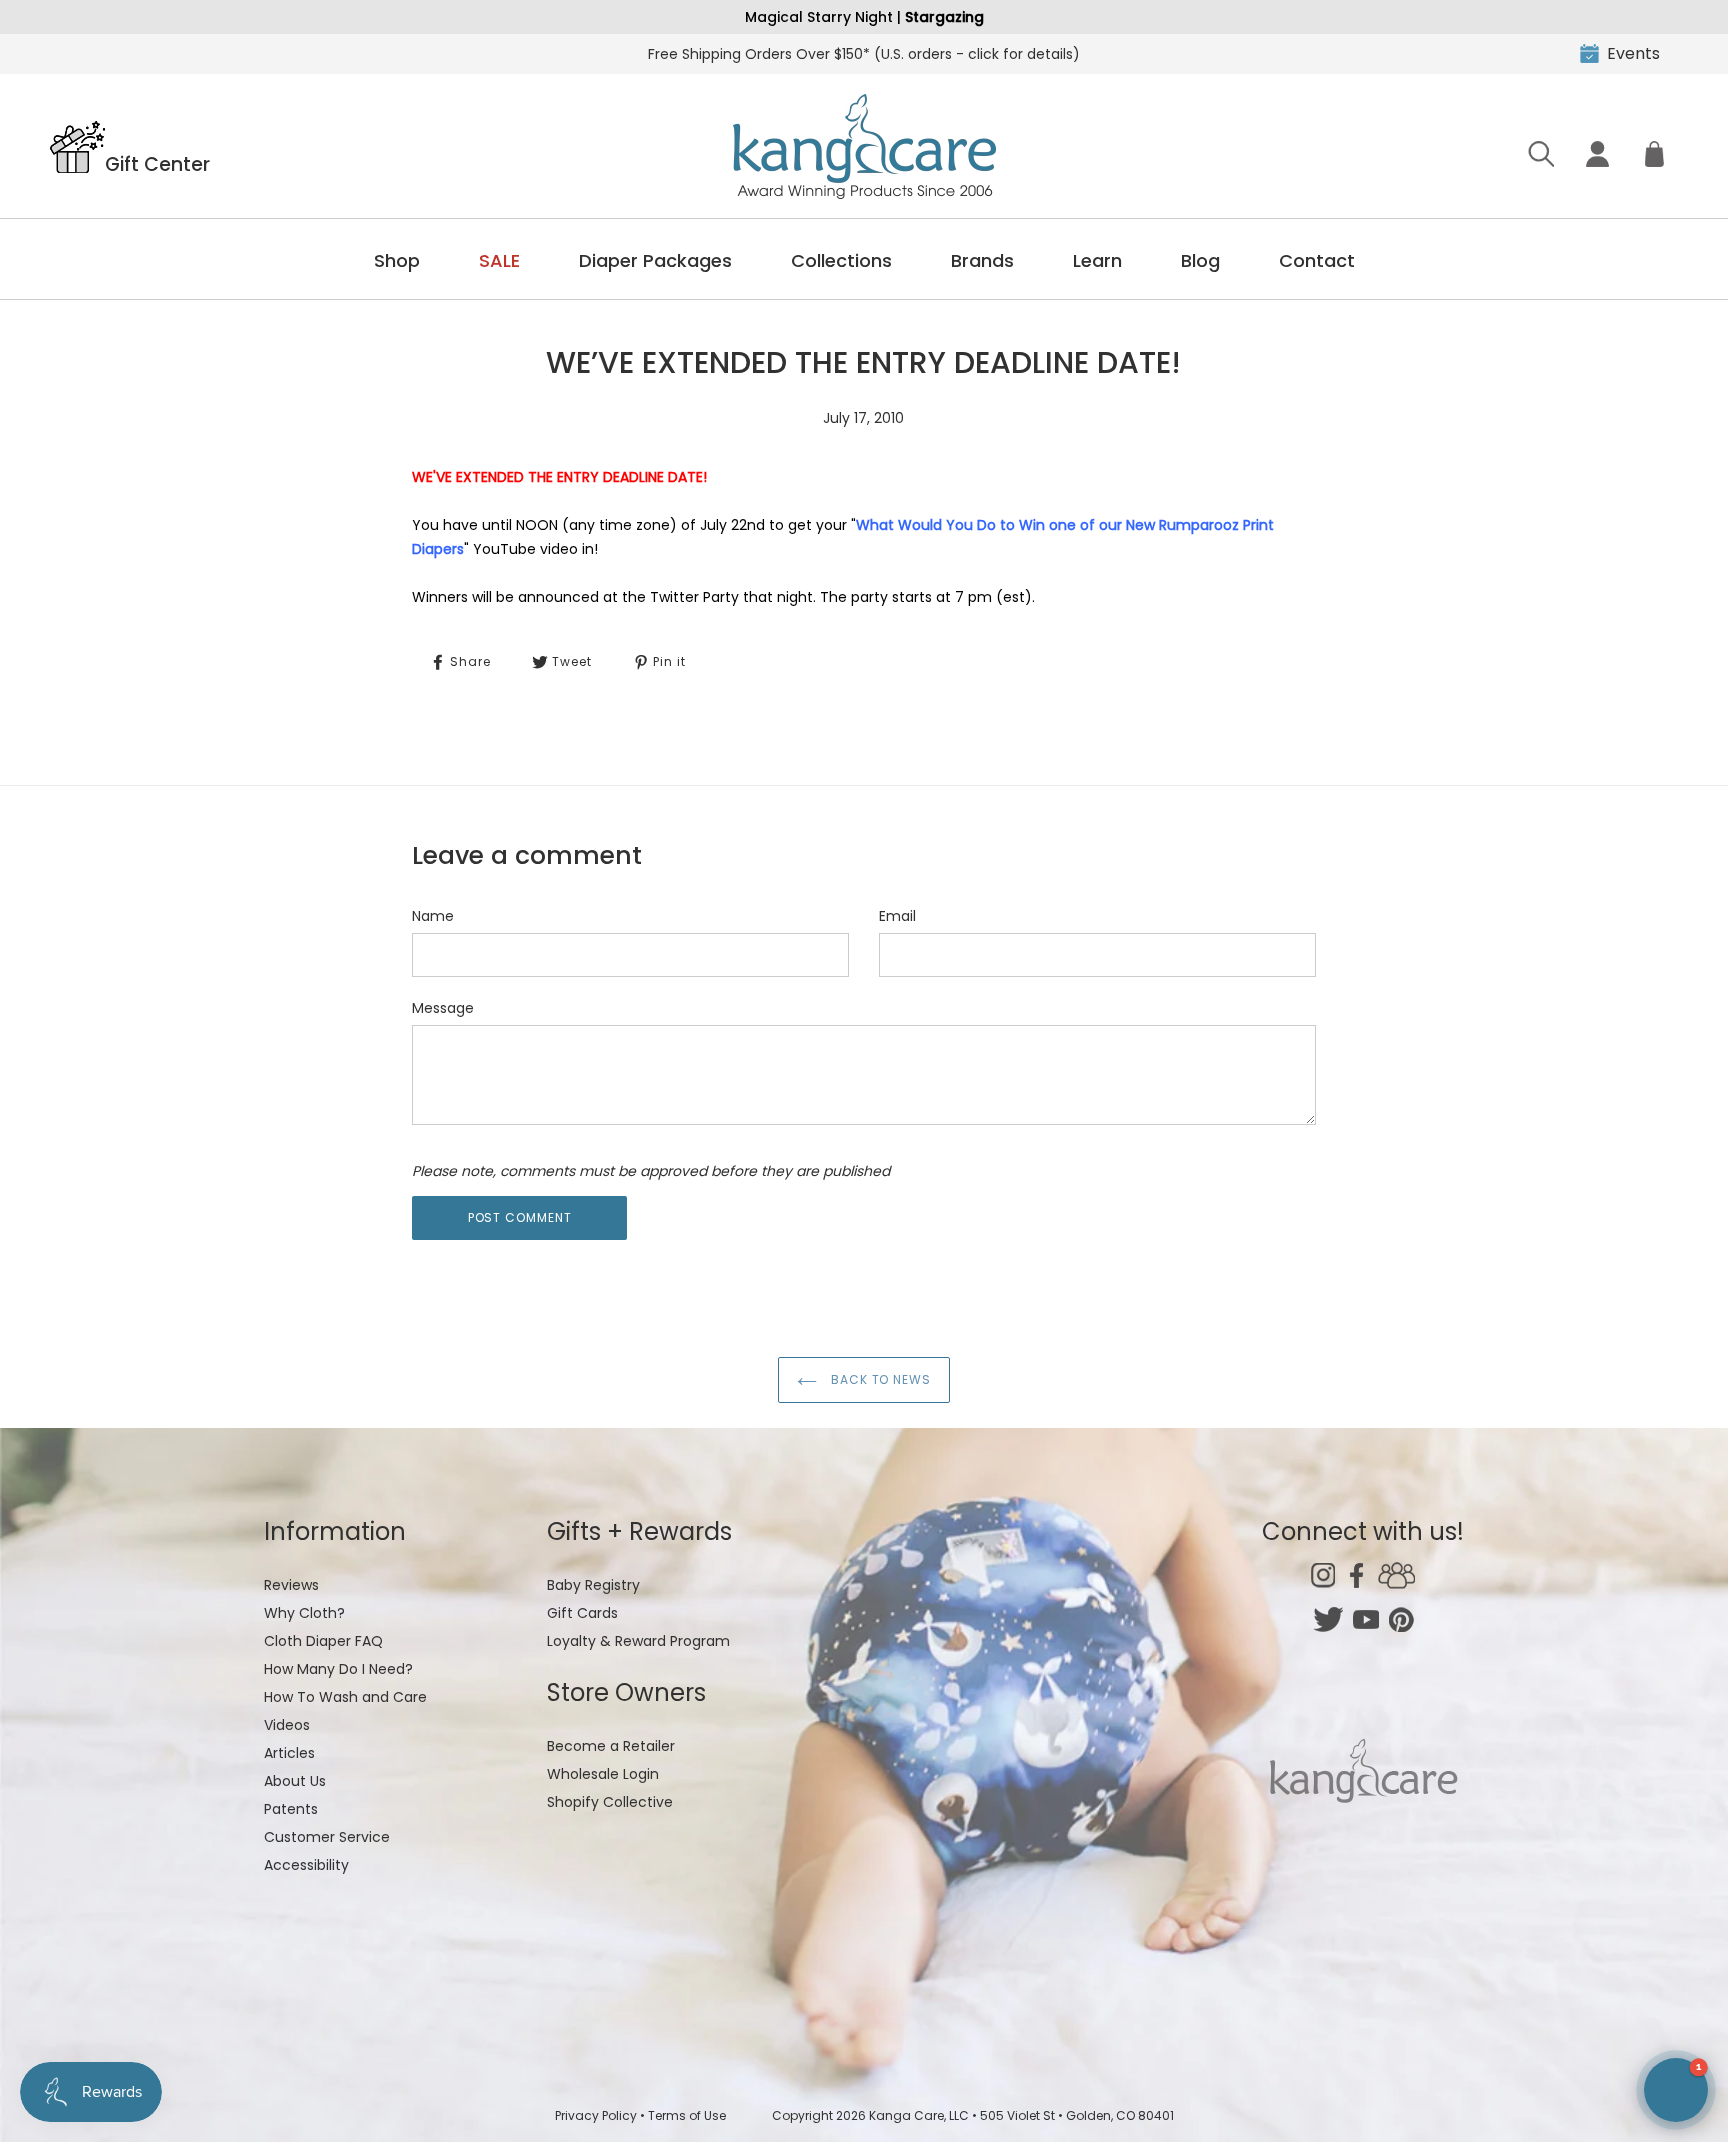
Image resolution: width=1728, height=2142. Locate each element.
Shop (397, 260)
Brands (982, 260)
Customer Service (327, 1837)
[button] (1676, 2090)
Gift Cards (582, 1613)
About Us (295, 1781)
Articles (289, 1753)
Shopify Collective (610, 1802)
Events (1633, 53)
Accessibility (306, 1865)
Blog (1200, 260)
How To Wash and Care (345, 1697)
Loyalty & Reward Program (638, 1641)
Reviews (291, 1585)
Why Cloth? (304, 1613)
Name (433, 916)
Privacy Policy (596, 2115)
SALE (499, 260)
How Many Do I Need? (338, 1669)
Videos (287, 1725)
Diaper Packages (655, 260)
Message (443, 1008)
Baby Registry (593, 1585)
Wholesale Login (603, 1774)
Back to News (879, 1379)
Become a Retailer (611, 1746)
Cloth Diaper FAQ (323, 1641)
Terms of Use (687, 2115)
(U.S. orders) (864, 54)
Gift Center (157, 163)
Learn (1097, 260)
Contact (1317, 260)
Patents (291, 1809)
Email (897, 916)
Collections (841, 260)
